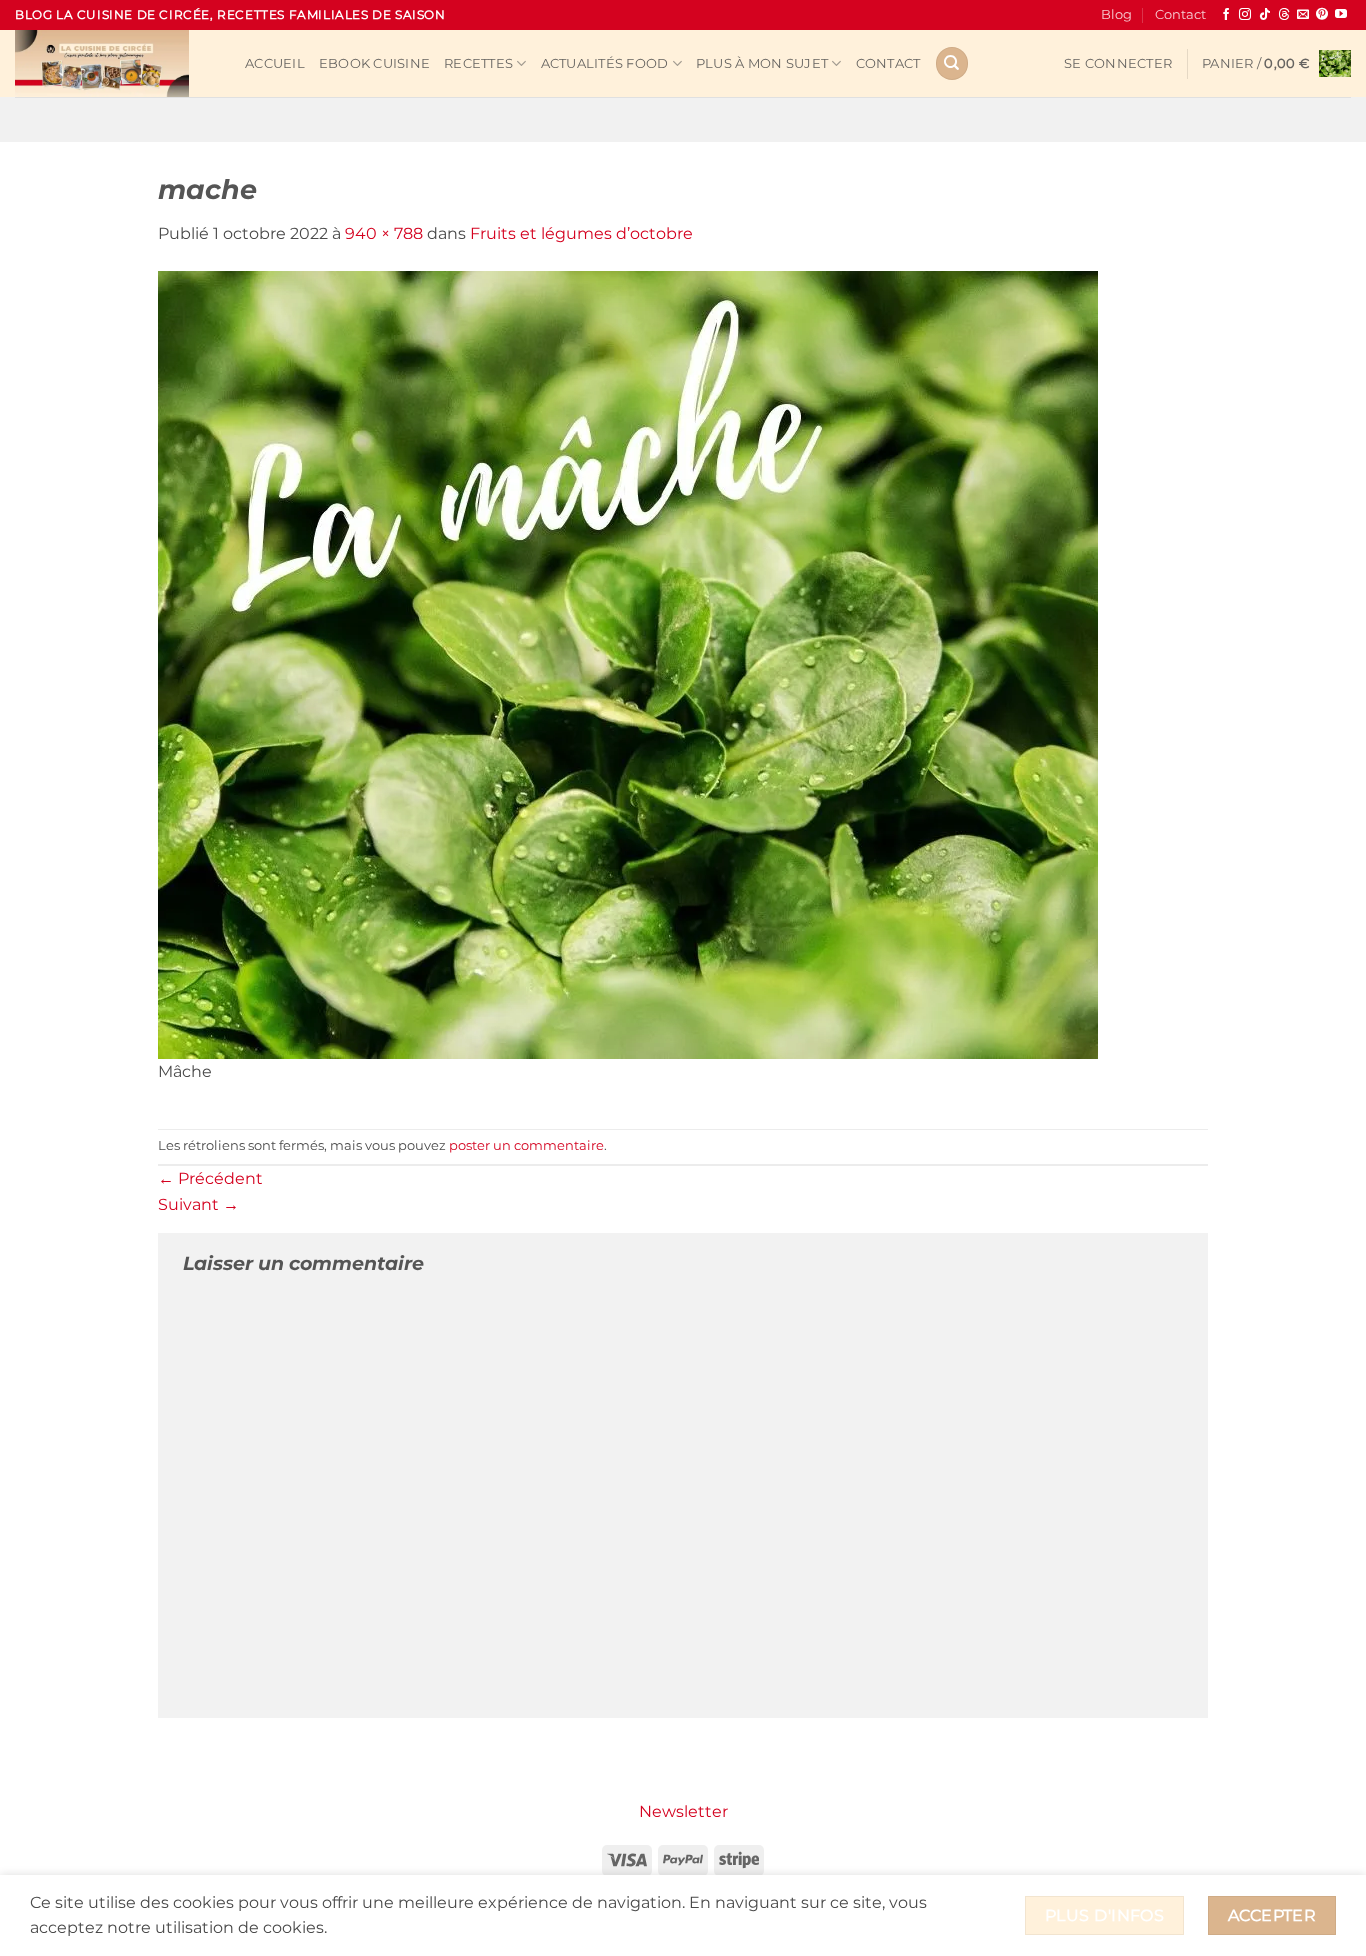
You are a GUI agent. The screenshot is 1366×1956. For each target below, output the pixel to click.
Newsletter (683, 1811)
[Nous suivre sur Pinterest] (1322, 15)
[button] (1118, 64)
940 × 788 (384, 233)
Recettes (478, 63)
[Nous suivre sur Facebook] (1226, 15)
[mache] (628, 663)
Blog (1116, 14)
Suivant (198, 1204)
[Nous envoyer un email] (1303, 15)
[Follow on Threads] (1284, 15)
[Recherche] (952, 63)
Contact (1180, 14)
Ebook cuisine (374, 63)
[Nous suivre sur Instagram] (1245, 15)
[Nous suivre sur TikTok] (1265, 15)
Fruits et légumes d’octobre (581, 233)
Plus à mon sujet (762, 63)
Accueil (275, 63)
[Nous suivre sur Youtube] (1341, 15)
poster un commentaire (526, 1145)
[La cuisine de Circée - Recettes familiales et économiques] (115, 63)
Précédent (210, 1178)
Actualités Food (605, 63)
